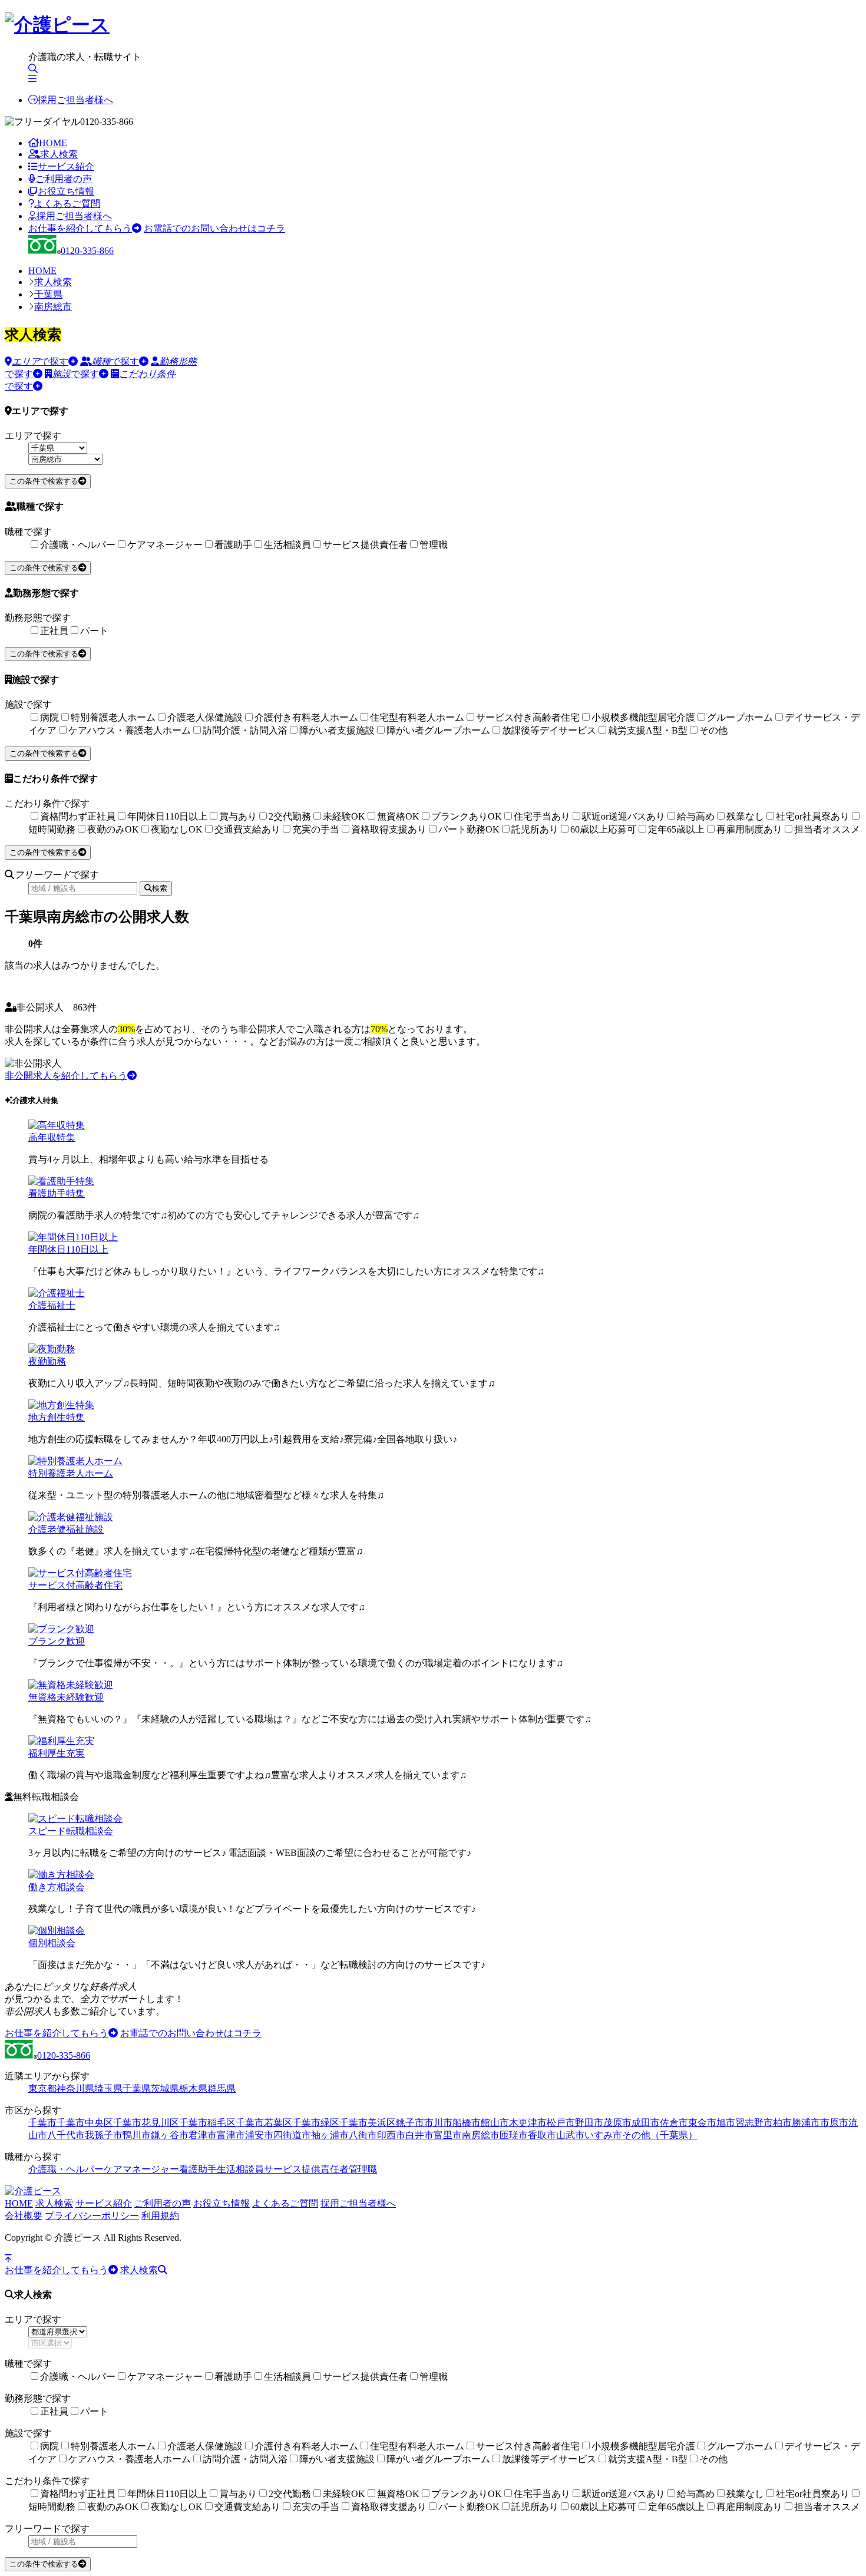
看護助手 (233, 545)
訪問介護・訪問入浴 (245, 730)
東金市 (702, 2123)
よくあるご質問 (67, 204)
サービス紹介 (66, 166)
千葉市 (42, 2123)
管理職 (434, 545)
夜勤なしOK (177, 829)
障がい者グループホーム (438, 730)
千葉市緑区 (316, 2123)
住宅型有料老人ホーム (417, 717)
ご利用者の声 (64, 179)
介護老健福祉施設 (66, 1529)
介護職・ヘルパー (78, 545)
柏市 (782, 2123)
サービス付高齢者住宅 (75, 1585)
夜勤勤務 (47, 1361)
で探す (40, 361)
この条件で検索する (44, 481)
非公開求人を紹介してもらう (66, 1076)
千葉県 (48, 294)
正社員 (54, 631)
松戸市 (561, 2123)
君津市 (203, 2135)
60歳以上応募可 (603, 829)
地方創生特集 (57, 1417)
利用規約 (160, 2216)
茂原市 (617, 2123)
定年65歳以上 (676, 829)
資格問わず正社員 (78, 816)
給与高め (696, 816)
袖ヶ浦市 (330, 2135)
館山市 (495, 2123)
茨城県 (165, 2088)
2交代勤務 (290, 816)
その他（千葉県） (660, 2135)
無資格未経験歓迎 (66, 1697)
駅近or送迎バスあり (624, 816)
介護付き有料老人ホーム (306, 717)
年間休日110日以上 (167, 816)
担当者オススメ (827, 829)
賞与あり (238, 816)
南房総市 (53, 307)
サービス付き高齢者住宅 (528, 717)
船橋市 (467, 2123)
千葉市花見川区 (146, 2123)
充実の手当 (316, 829)
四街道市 (292, 2135)
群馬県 (222, 2088)
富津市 (231, 2135)
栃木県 (193, 2088)
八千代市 (66, 2135)
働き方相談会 (57, 1887)
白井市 (419, 2135)
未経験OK (344, 816)
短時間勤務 (52, 829)
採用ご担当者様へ (75, 100)
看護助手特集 (57, 1193)
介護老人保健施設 (205, 717)
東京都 (42, 2088)
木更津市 (528, 2123)
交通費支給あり (247, 829)
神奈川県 (75, 2088)
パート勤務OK (469, 829)
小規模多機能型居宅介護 (643, 717)
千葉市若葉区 (264, 2123)
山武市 (570, 2135)
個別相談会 (52, 1943)
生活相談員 (287, 545)
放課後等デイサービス (549, 730)
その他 (713, 730)
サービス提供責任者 (365, 545)
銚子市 (410, 2123)
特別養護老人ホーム (113, 717)
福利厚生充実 (57, 1753)
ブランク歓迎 (57, 1641)
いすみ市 (603, 2135)
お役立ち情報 (66, 191)
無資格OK (398, 816)
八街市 (363, 2135)
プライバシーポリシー (92, 2216)
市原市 (834, 2123)
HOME (53, 143)
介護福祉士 (52, 1305)
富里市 (448, 2135)
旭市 (726, 2123)
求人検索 (59, 154)
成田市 (646, 2123)
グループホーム (740, 717)
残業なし (745, 816)
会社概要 (24, 2216)
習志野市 (754, 2123)
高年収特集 (52, 1137)
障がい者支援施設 (337, 730)
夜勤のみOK (113, 829)
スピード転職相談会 (71, 1831)
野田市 (589, 2123)
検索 (160, 888)
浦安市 (259, 2135)
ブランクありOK (467, 816)
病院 (49, 717)
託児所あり (535, 829)
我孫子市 (104, 2135)
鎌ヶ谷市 (170, 2135)
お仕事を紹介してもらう (80, 228)
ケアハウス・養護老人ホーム (130, 730)
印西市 (391, 2135)
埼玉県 (108, 2088)
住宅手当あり (542, 816)
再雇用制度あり (749, 829)
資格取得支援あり (389, 829)
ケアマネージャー (165, 545)
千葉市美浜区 (368, 2123)
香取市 (542, 2135)
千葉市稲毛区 (207, 2123)
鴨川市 (137, 2135)
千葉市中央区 (85, 2123)
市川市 (438, 2123)
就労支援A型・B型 (648, 730)
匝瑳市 (514, 2135)
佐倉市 (674, 2123)
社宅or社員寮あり (813, 816)
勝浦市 (806, 2123)
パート (94, 631)
